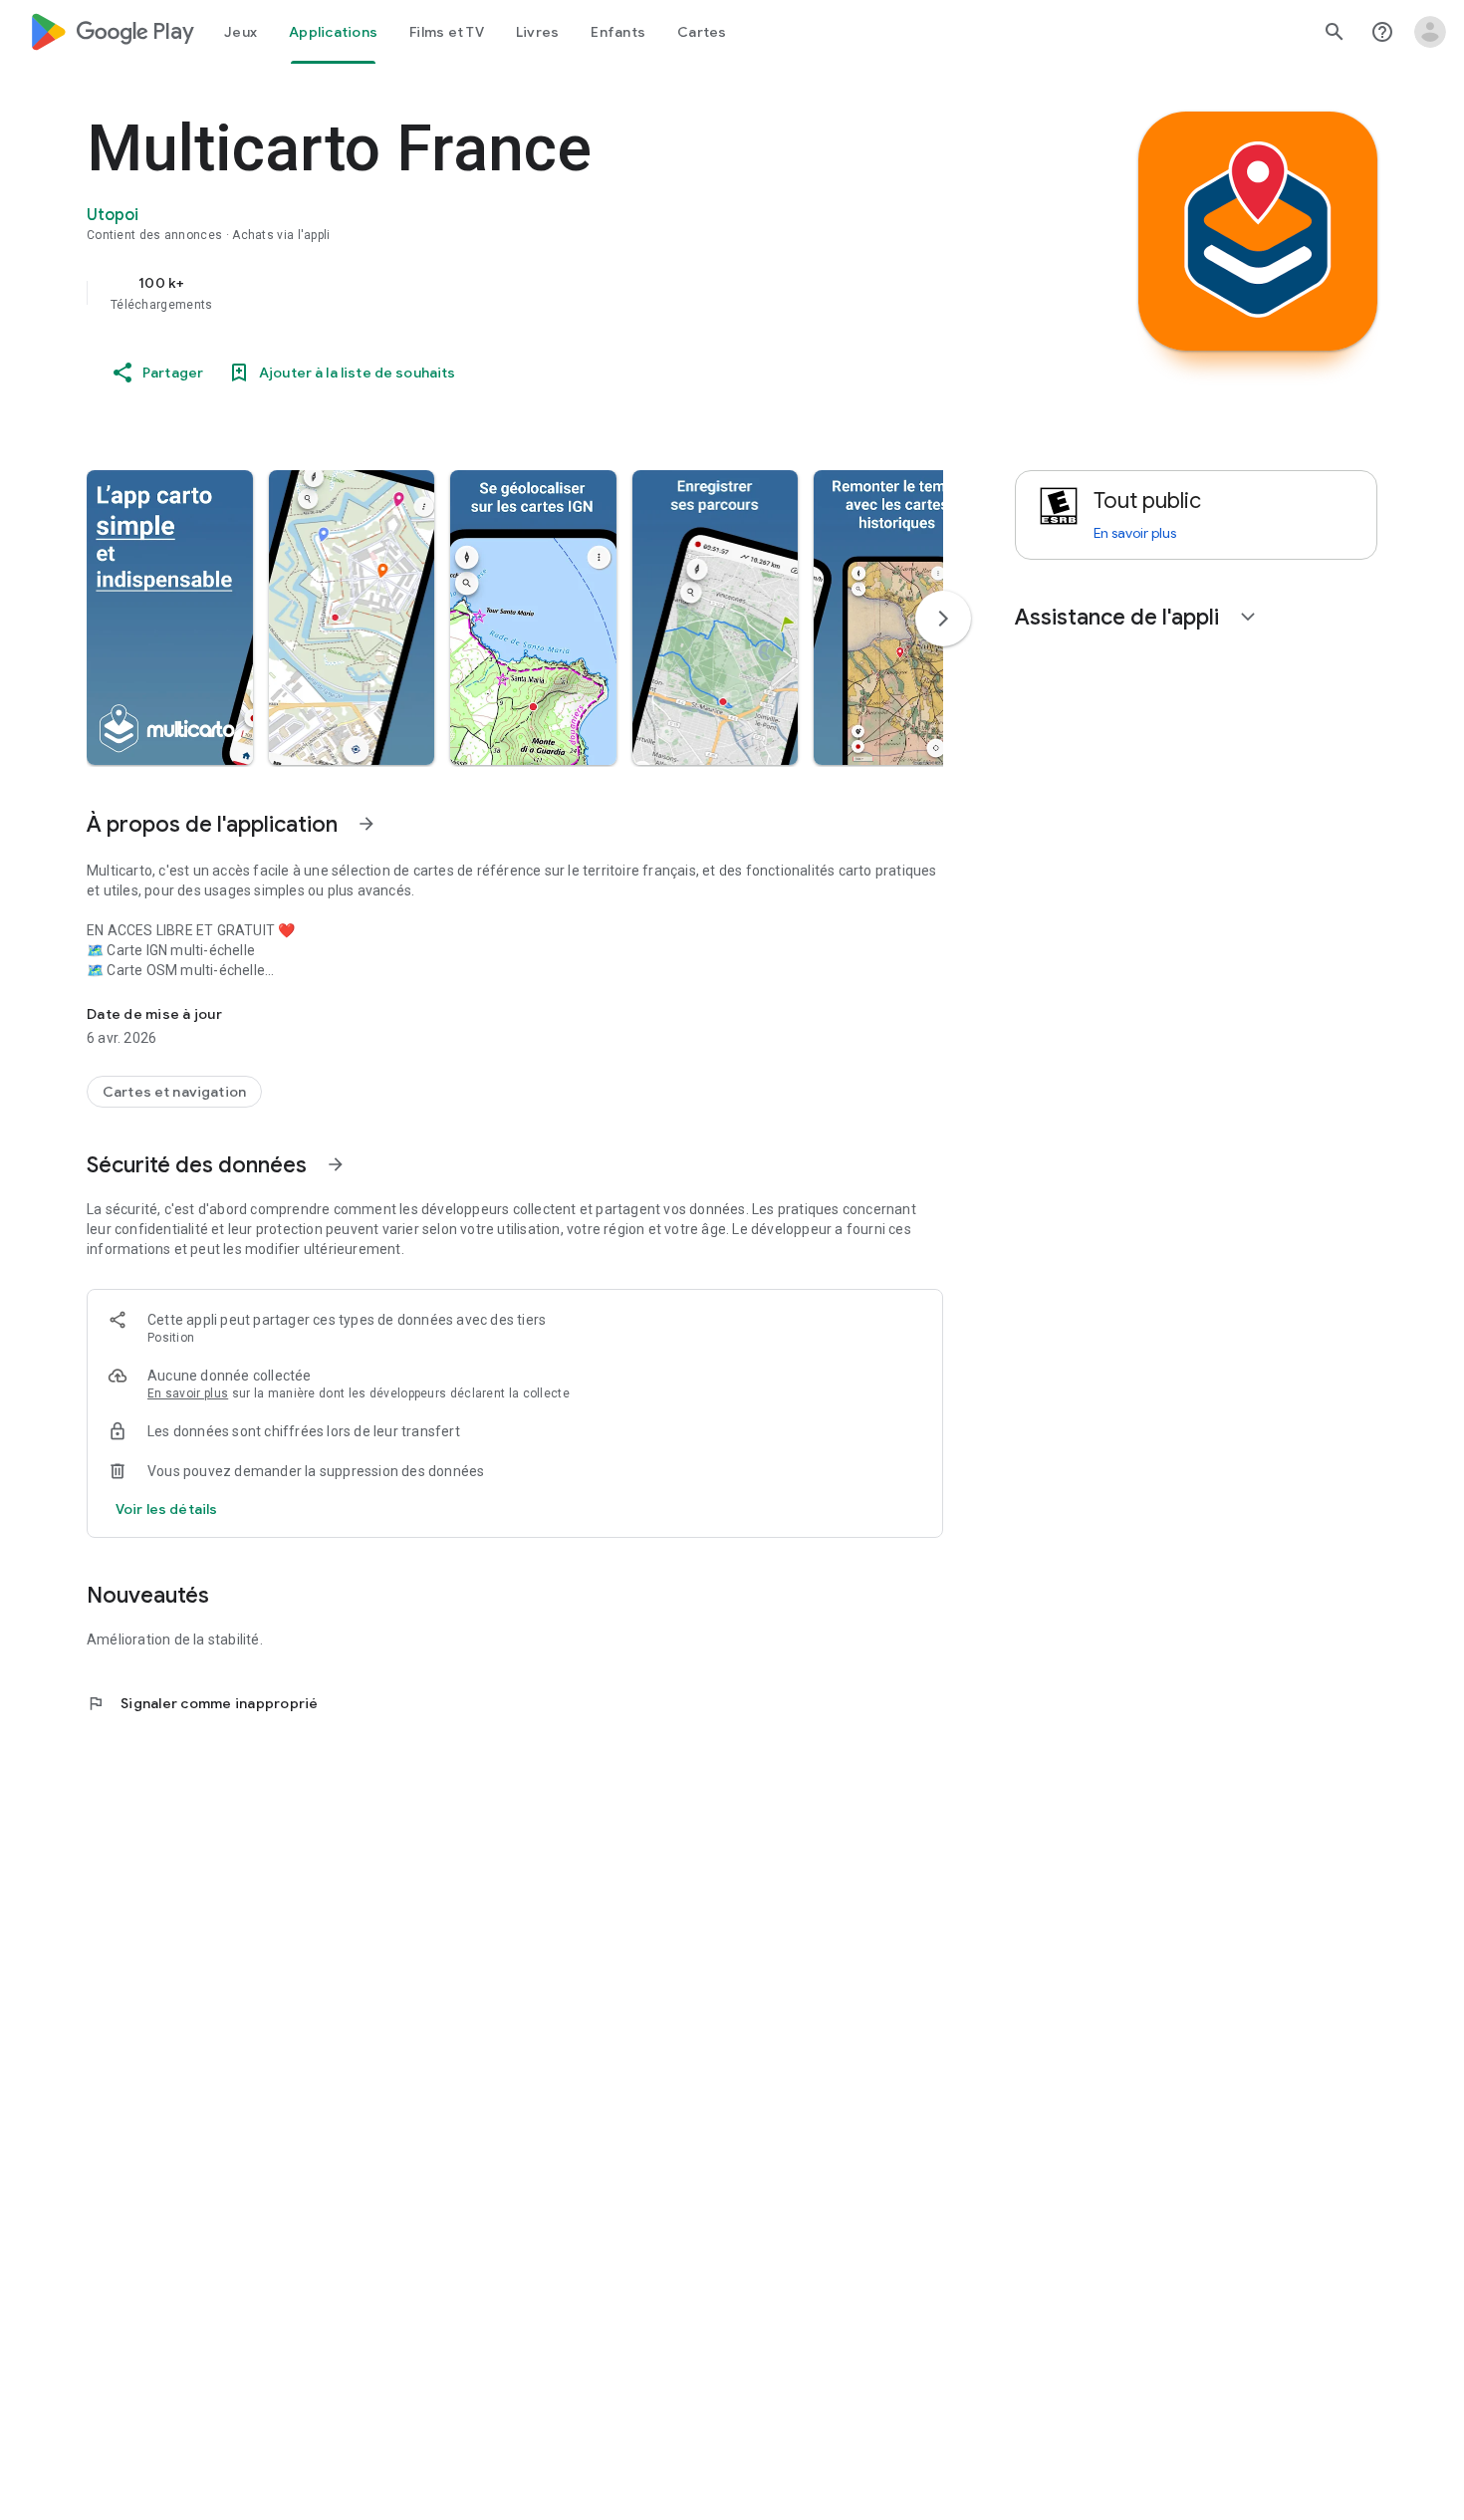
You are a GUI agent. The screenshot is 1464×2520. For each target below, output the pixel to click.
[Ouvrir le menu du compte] (1430, 32)
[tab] (241, 32)
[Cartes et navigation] (174, 1092)
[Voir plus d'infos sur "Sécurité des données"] (336, 1164)
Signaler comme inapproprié (203, 1703)
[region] (485, 293)
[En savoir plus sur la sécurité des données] (166, 1509)
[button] (170, 618)
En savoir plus (188, 1393)
